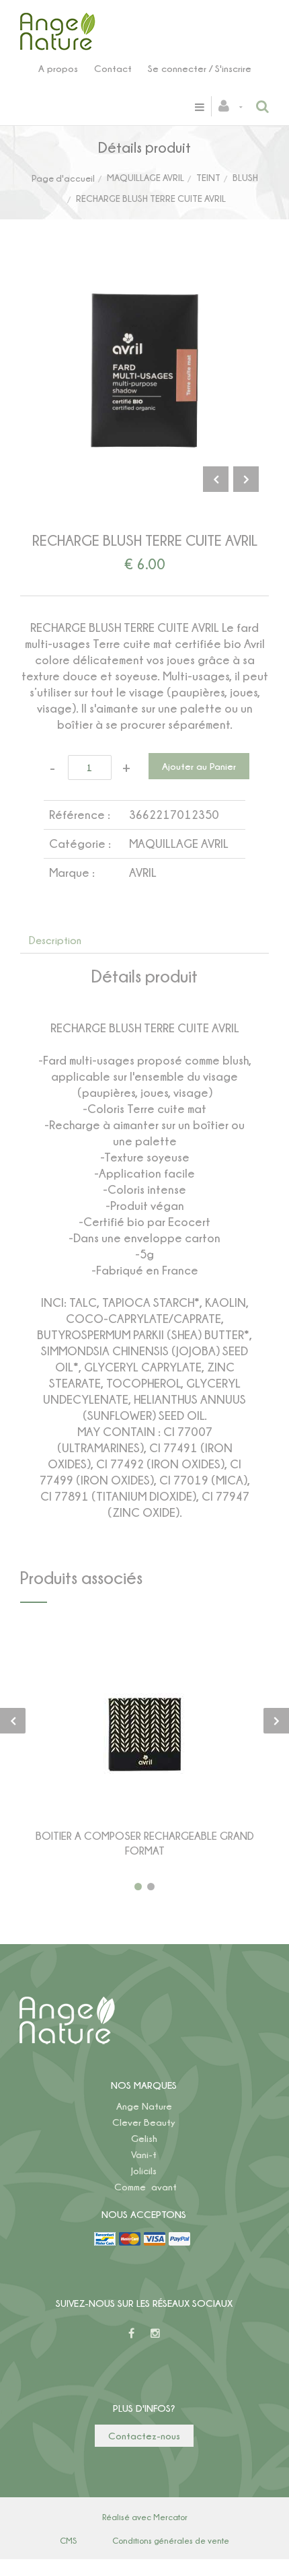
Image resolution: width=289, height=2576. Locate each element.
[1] (138, 1887)
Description (55, 940)
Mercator (170, 2517)
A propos (58, 68)
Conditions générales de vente (171, 2540)
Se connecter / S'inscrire (200, 68)
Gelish (144, 2138)
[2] (151, 1887)
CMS (68, 2540)
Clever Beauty (144, 2122)
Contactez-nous (144, 2436)
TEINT (208, 177)
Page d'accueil (63, 178)
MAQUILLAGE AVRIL (146, 177)
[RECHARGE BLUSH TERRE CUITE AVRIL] (144, 279)
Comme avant (146, 2187)
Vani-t (144, 2154)
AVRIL (143, 872)
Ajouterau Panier (147, 1734)
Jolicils (144, 2171)
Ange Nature (144, 2106)
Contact (113, 68)
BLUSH (245, 177)
